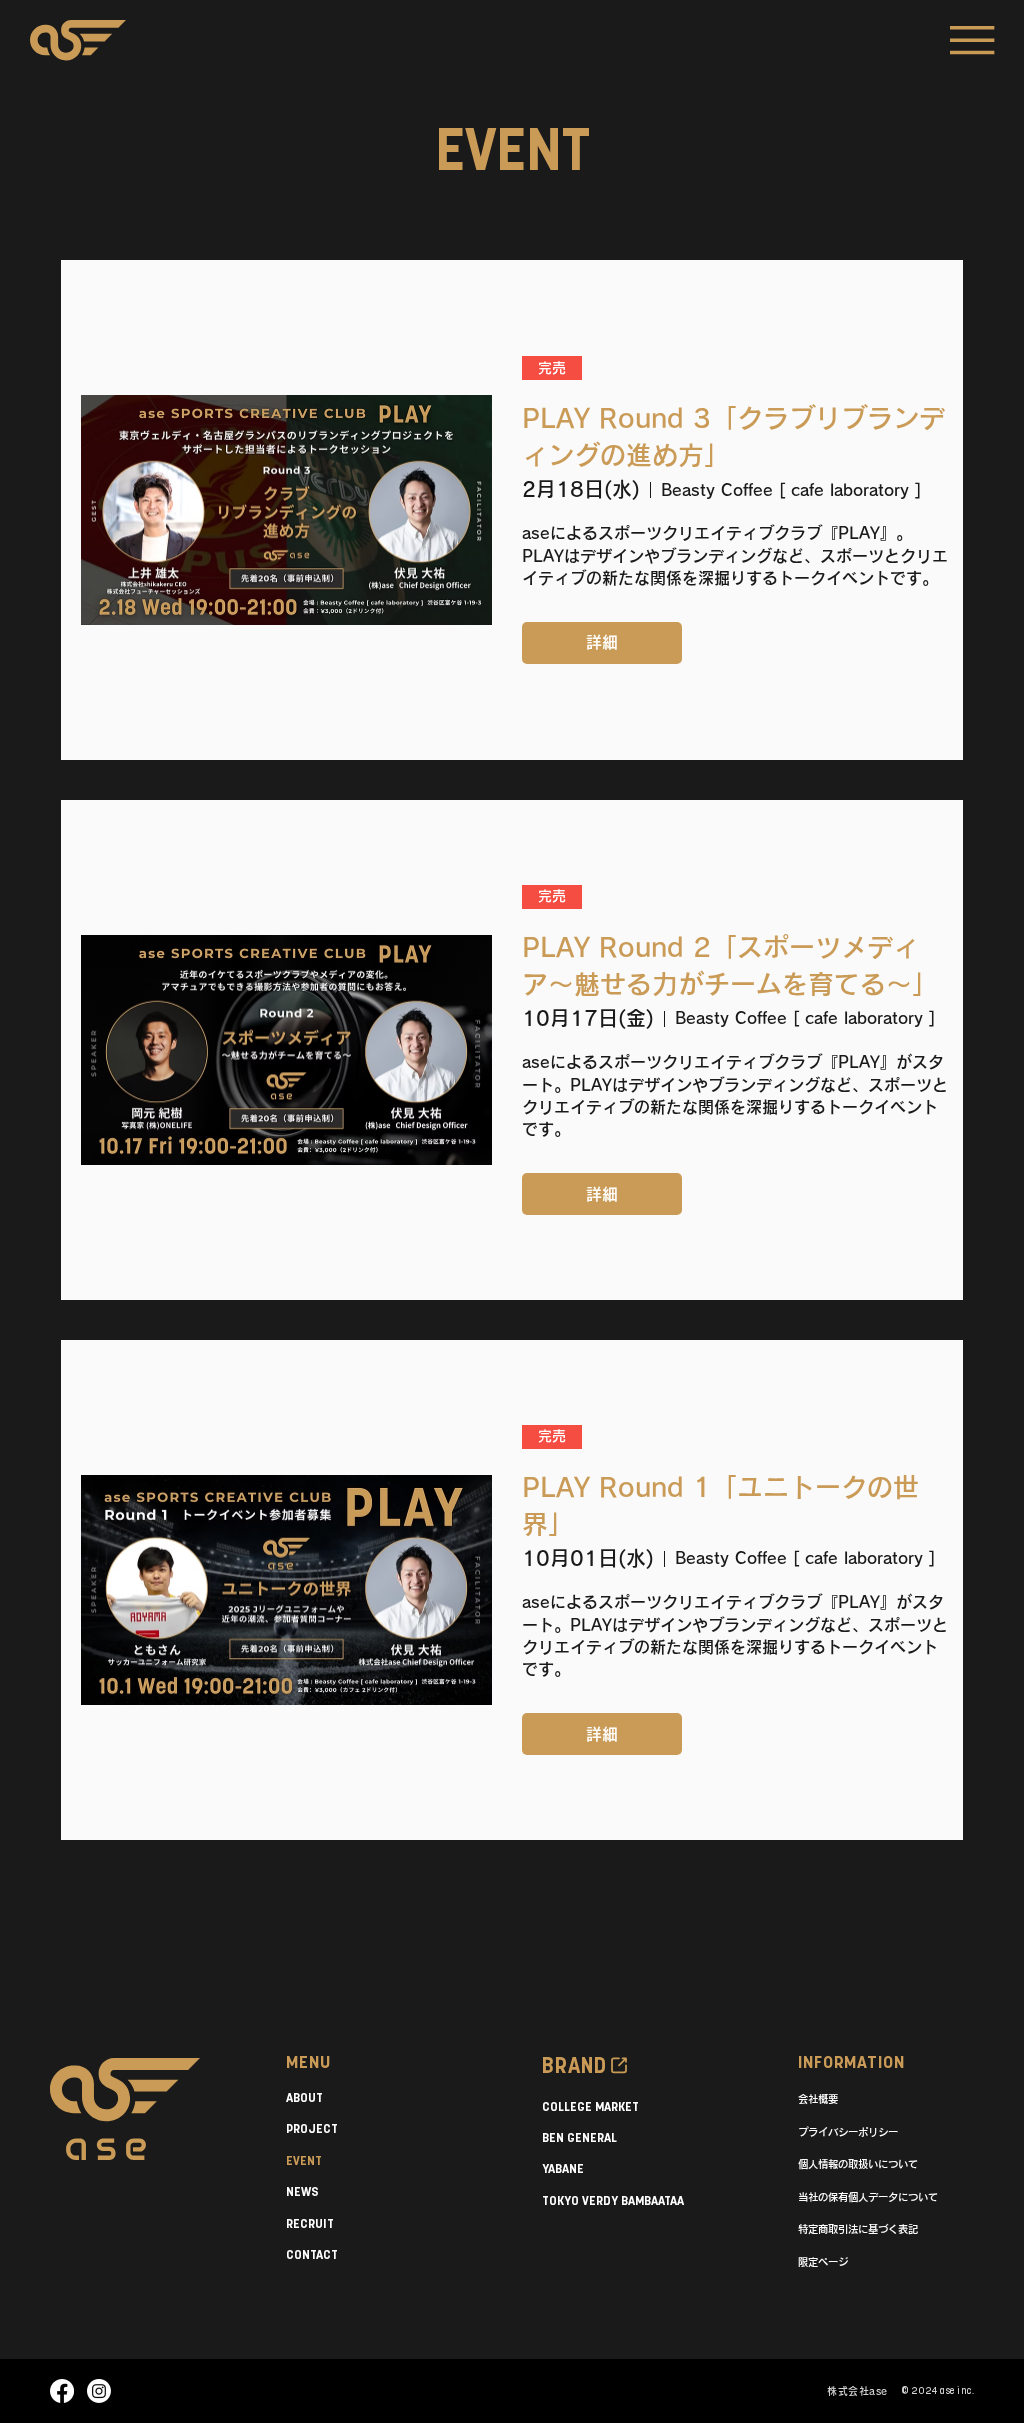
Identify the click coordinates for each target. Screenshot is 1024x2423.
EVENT (304, 2161)
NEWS (302, 2192)
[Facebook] (62, 2391)
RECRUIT (310, 2224)
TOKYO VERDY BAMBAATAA (613, 2201)
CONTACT (312, 2255)
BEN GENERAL (579, 2138)
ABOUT (304, 2098)
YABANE (563, 2169)
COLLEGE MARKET (590, 2107)
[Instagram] (99, 2391)
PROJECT (312, 2129)
